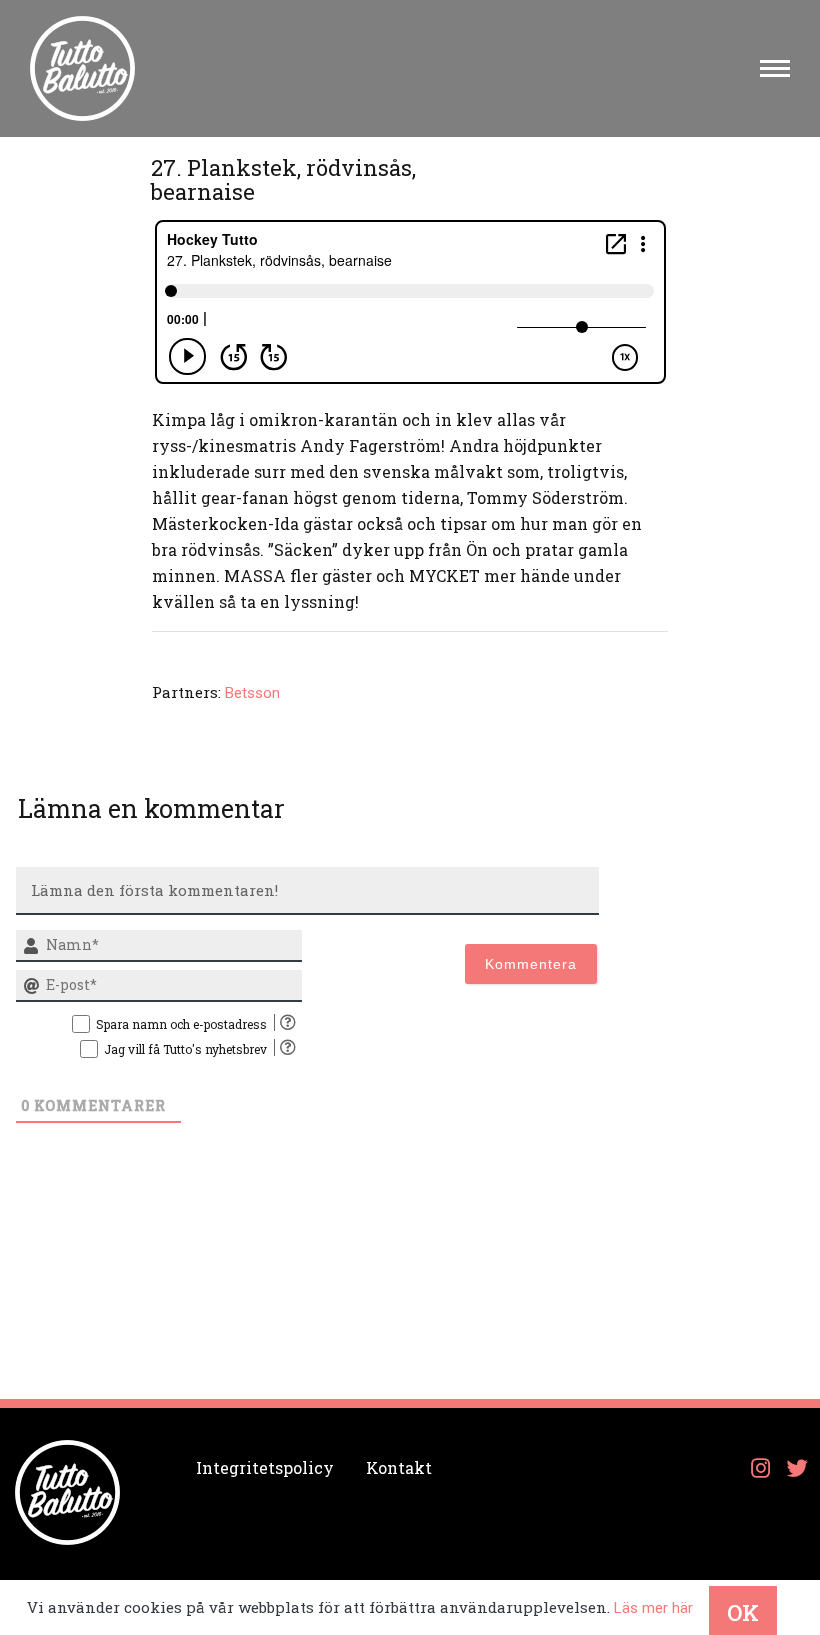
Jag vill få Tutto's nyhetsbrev (185, 1049)
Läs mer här (653, 1608)
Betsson (252, 693)
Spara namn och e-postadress (181, 1024)
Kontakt (399, 1467)
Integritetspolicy (265, 1467)
